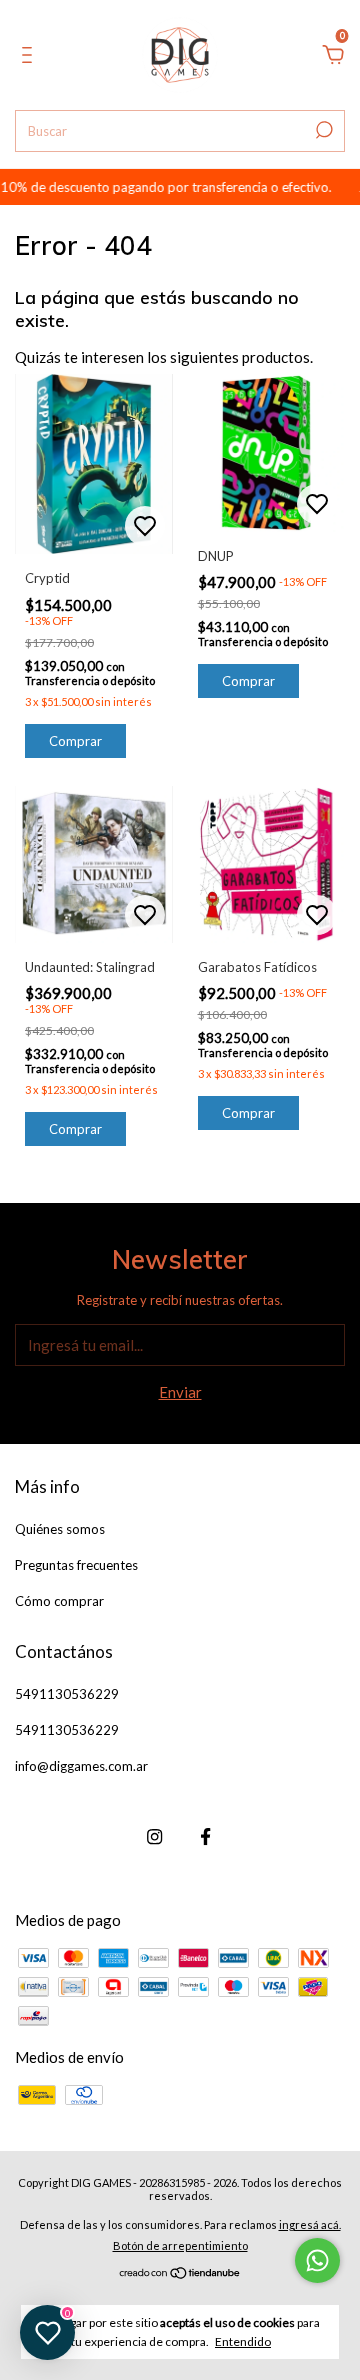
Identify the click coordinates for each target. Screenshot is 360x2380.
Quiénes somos (60, 1529)
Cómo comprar (59, 1601)
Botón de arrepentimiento (180, 2245)
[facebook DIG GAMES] (205, 1836)
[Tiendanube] (180, 2274)
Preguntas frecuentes (76, 1565)
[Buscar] (322, 130)
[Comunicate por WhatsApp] (317, 2260)
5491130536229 (67, 1694)
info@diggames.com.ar (81, 1766)
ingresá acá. (310, 2224)
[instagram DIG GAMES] (154, 1836)
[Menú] (30, 57)
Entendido (243, 2341)
